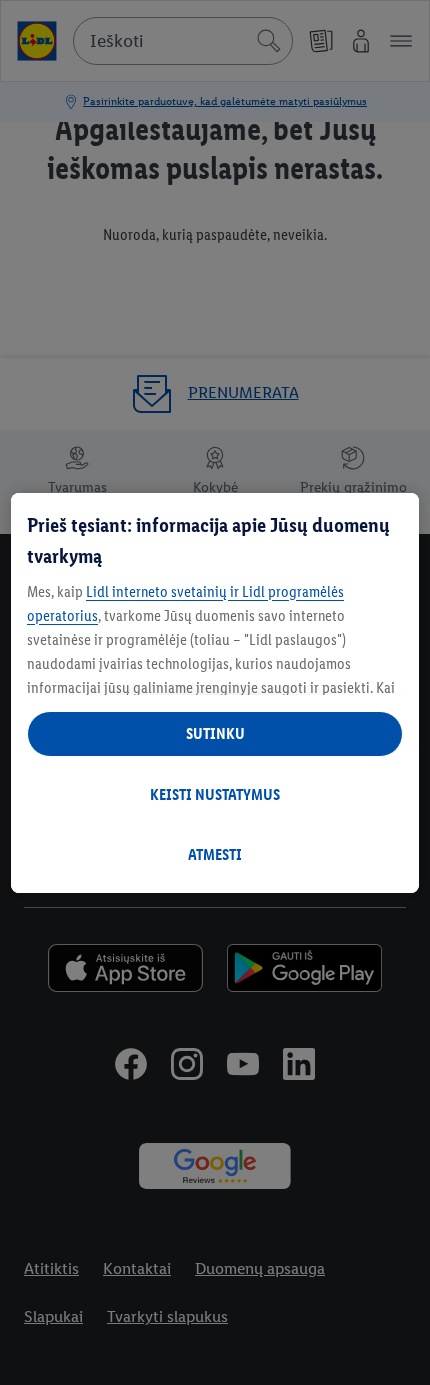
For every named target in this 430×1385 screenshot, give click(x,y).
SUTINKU (215, 733)
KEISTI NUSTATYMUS (215, 794)
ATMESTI (215, 854)
